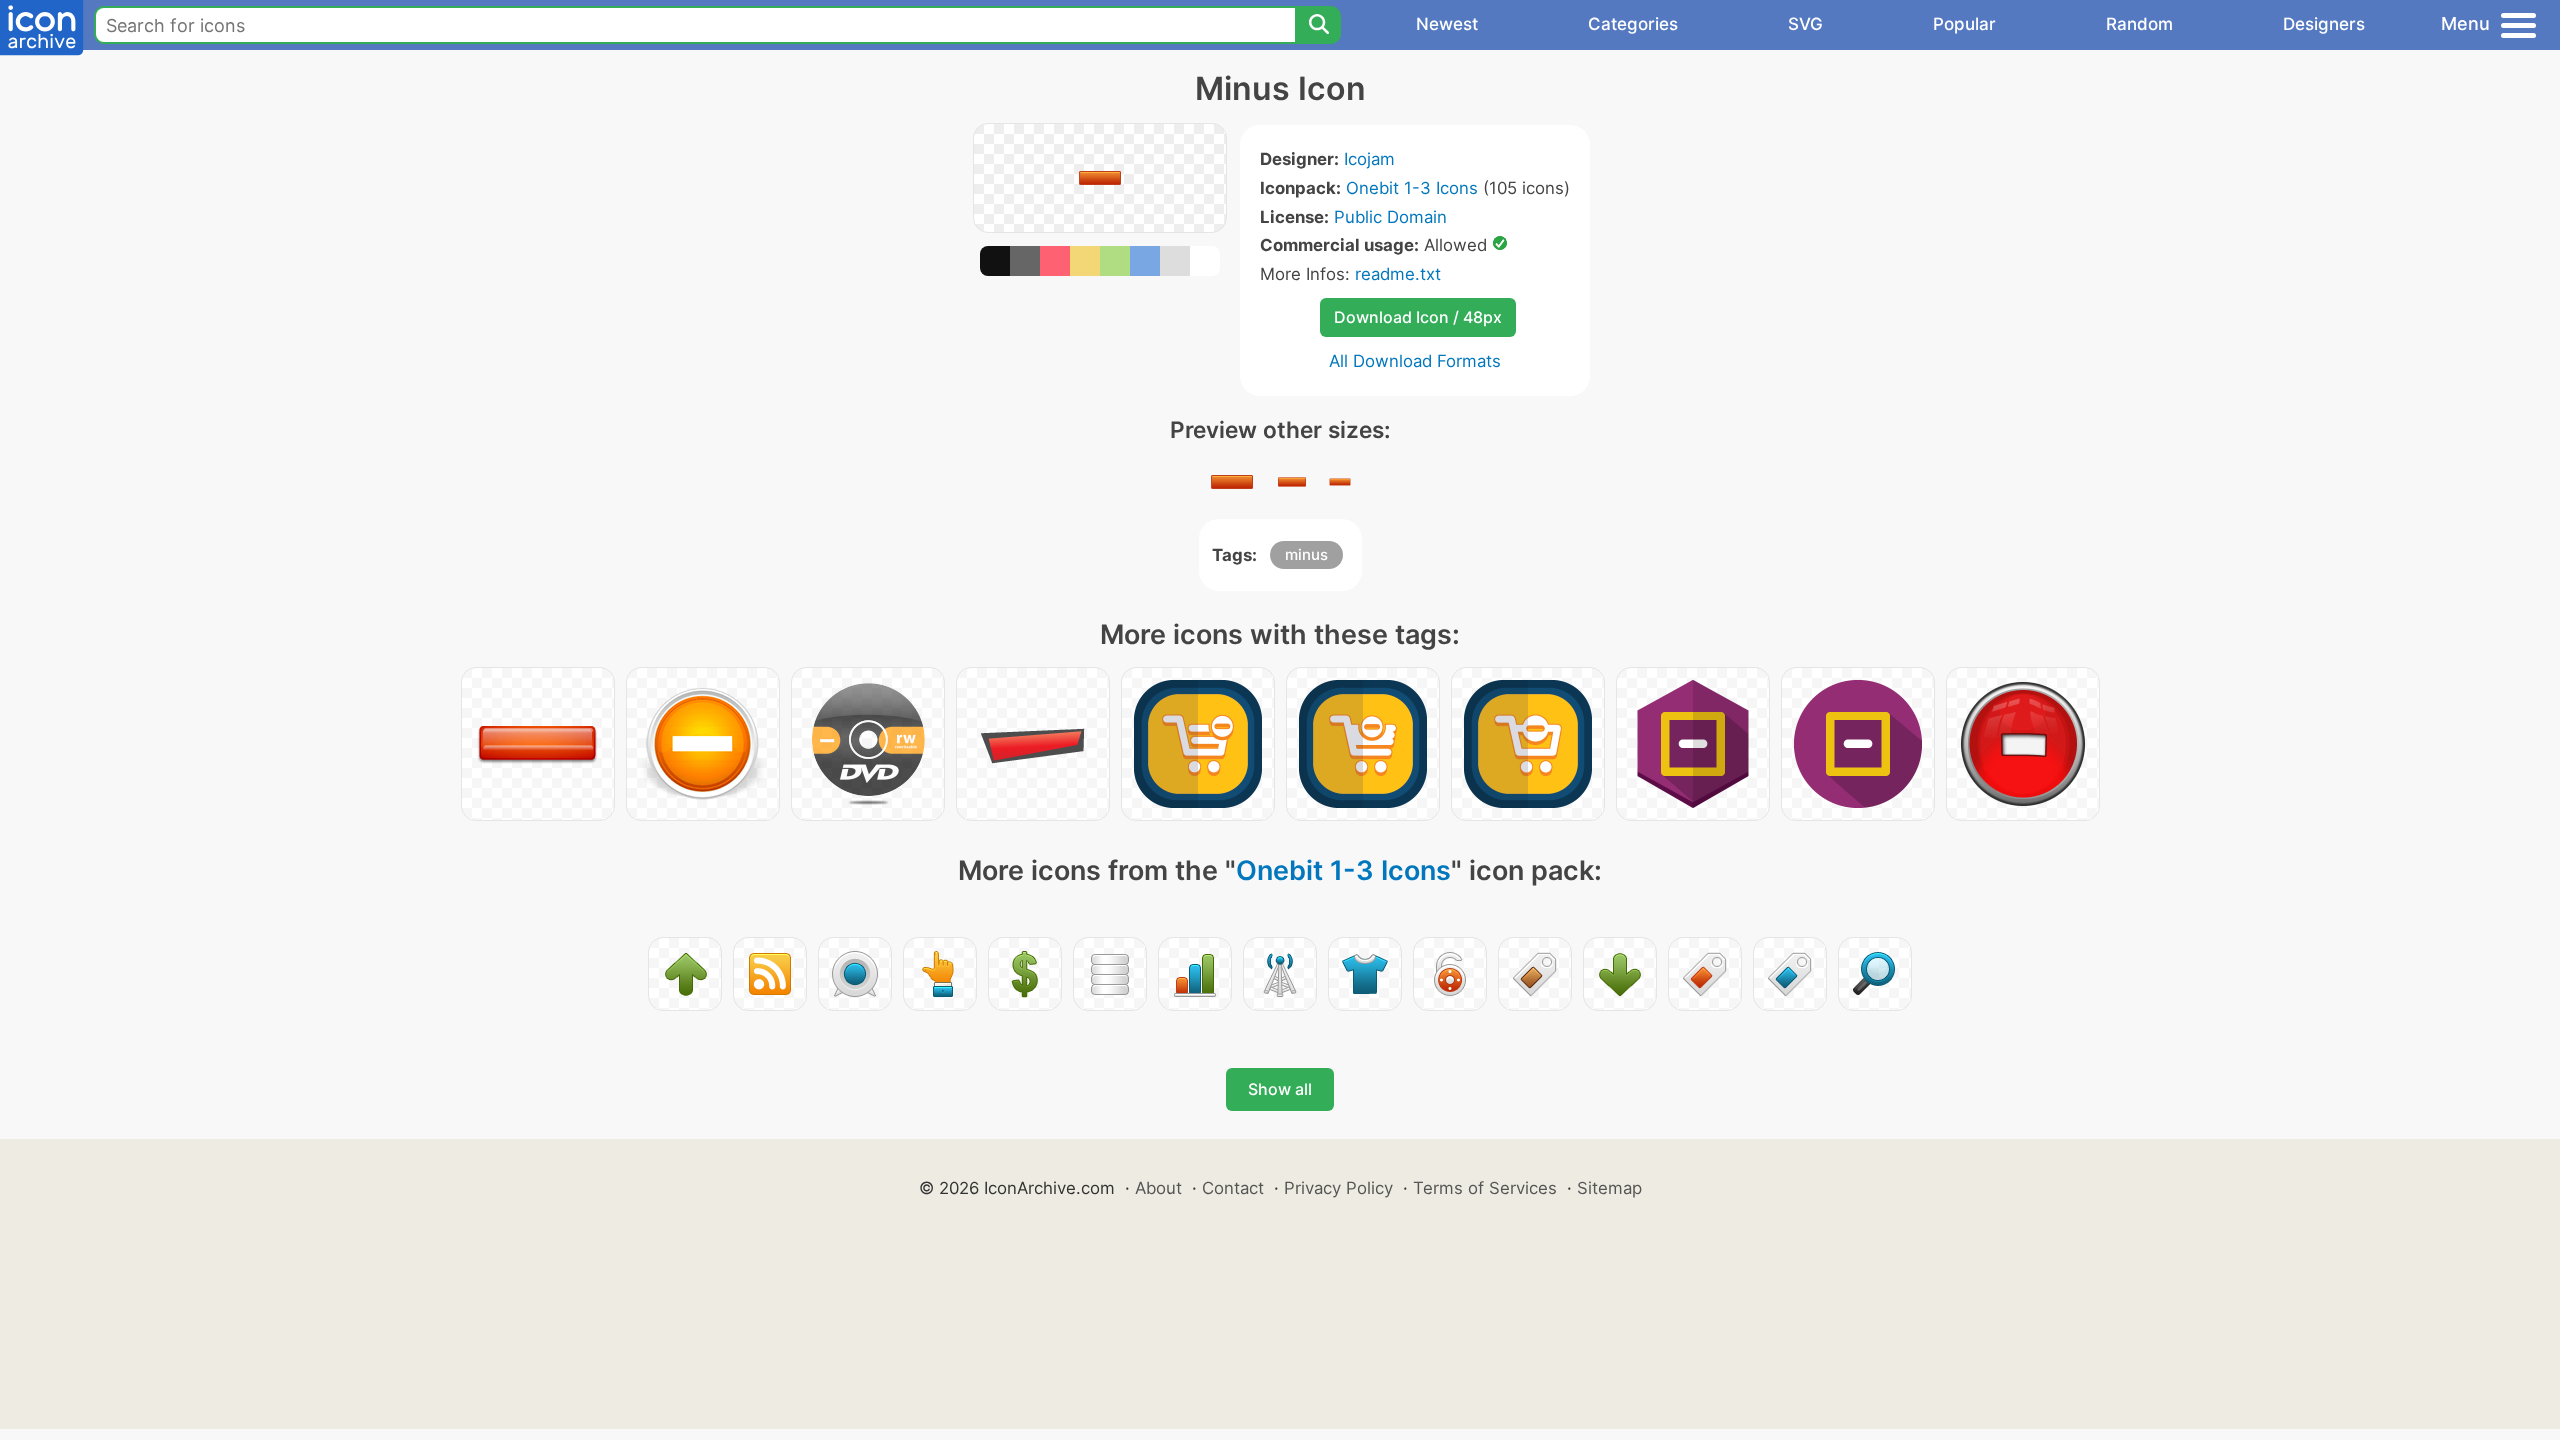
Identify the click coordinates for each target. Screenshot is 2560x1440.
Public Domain (1390, 217)
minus (1306, 554)
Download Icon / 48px (1418, 317)
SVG (1805, 24)
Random (2139, 24)
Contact (1233, 1188)
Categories (1633, 24)
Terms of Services (1485, 1188)
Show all (1280, 1089)
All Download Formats (1415, 361)
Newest (1447, 24)
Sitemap (1609, 1188)
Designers (2324, 24)
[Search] (1318, 25)
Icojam (1369, 159)
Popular (1964, 24)
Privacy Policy (1338, 1188)
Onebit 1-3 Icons (1412, 188)
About (1158, 1188)
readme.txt (1398, 274)
